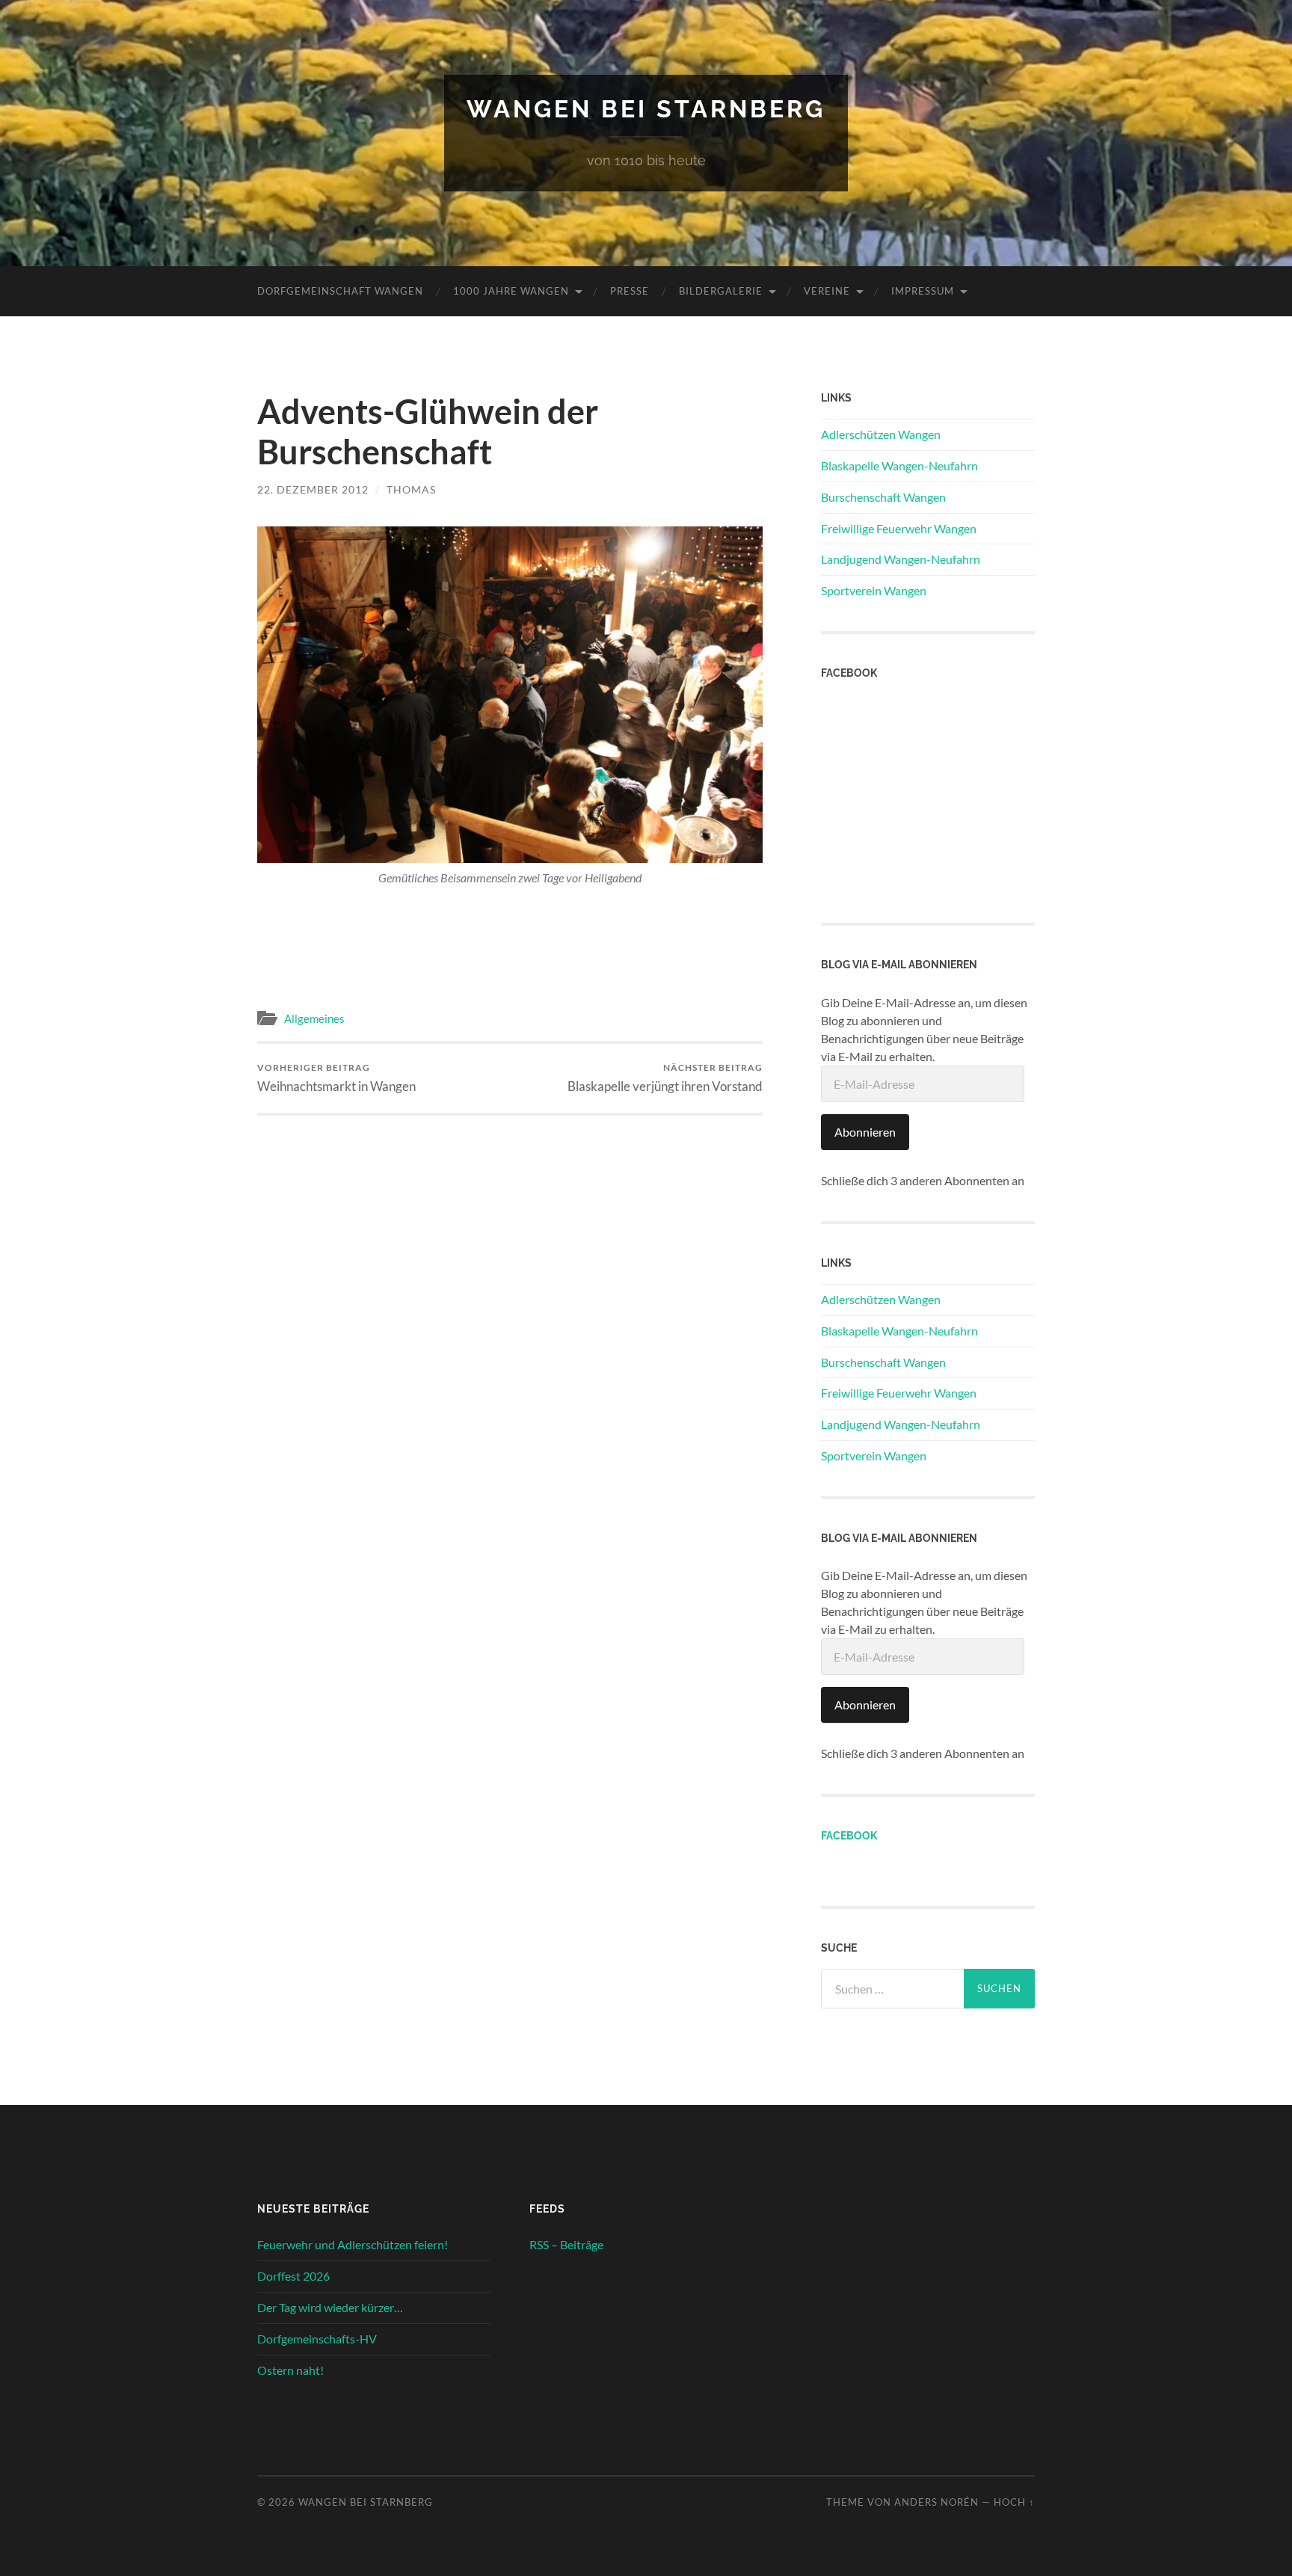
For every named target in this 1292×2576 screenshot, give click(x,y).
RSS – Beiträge (566, 2244)
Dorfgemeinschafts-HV (317, 2339)
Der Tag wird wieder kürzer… (330, 2307)
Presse (630, 291)
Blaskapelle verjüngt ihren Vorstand (665, 1078)
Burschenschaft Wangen (883, 497)
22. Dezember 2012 (313, 489)
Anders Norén (936, 2502)
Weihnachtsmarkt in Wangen (336, 1078)
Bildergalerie (721, 291)
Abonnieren (865, 1132)
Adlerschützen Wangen (881, 434)
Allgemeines (314, 1018)
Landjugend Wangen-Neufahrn (901, 559)
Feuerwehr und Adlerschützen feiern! (353, 2244)
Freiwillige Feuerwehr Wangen (899, 528)
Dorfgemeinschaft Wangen (340, 291)
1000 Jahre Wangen (511, 291)
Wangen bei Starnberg (646, 109)
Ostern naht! (290, 2370)
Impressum (923, 291)
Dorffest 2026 (293, 2276)
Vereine (827, 291)
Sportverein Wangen (874, 590)
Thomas (411, 489)
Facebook (849, 1835)
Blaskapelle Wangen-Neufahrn (899, 465)
